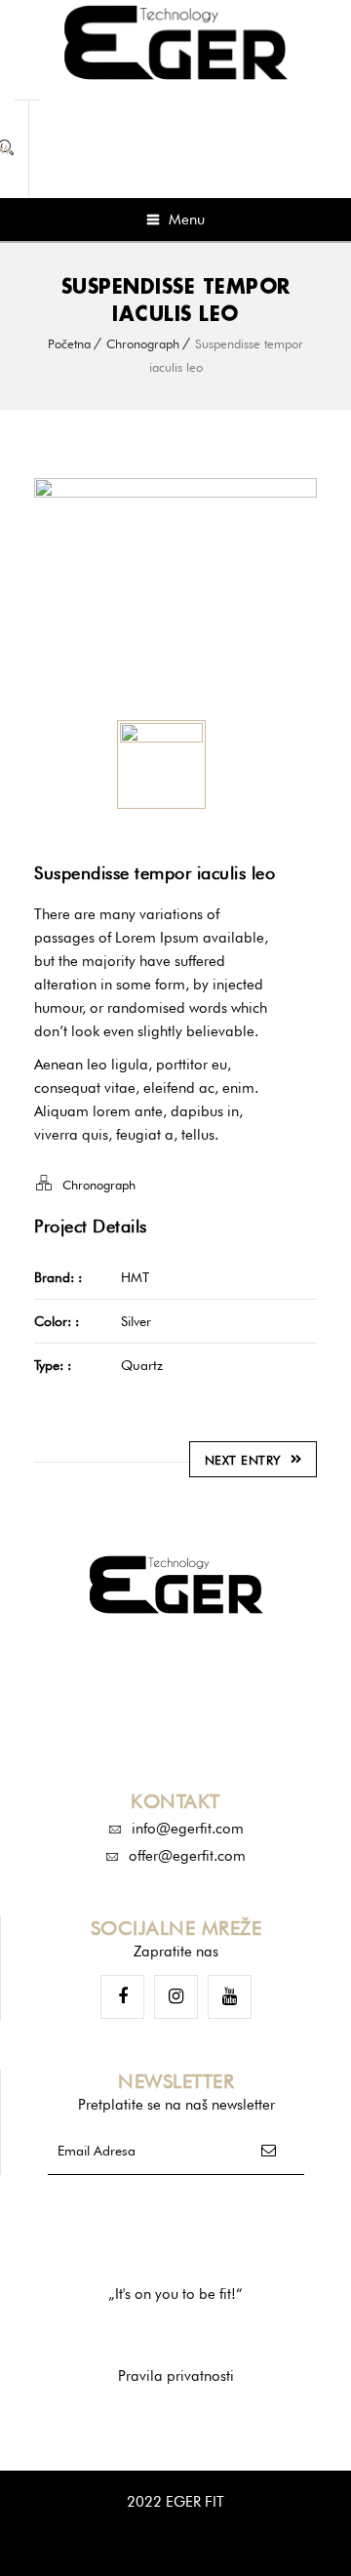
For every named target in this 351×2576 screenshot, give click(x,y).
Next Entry (243, 1460)
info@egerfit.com (188, 1829)
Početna (69, 343)
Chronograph (143, 343)
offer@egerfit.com (187, 1856)
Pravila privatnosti (176, 2376)
